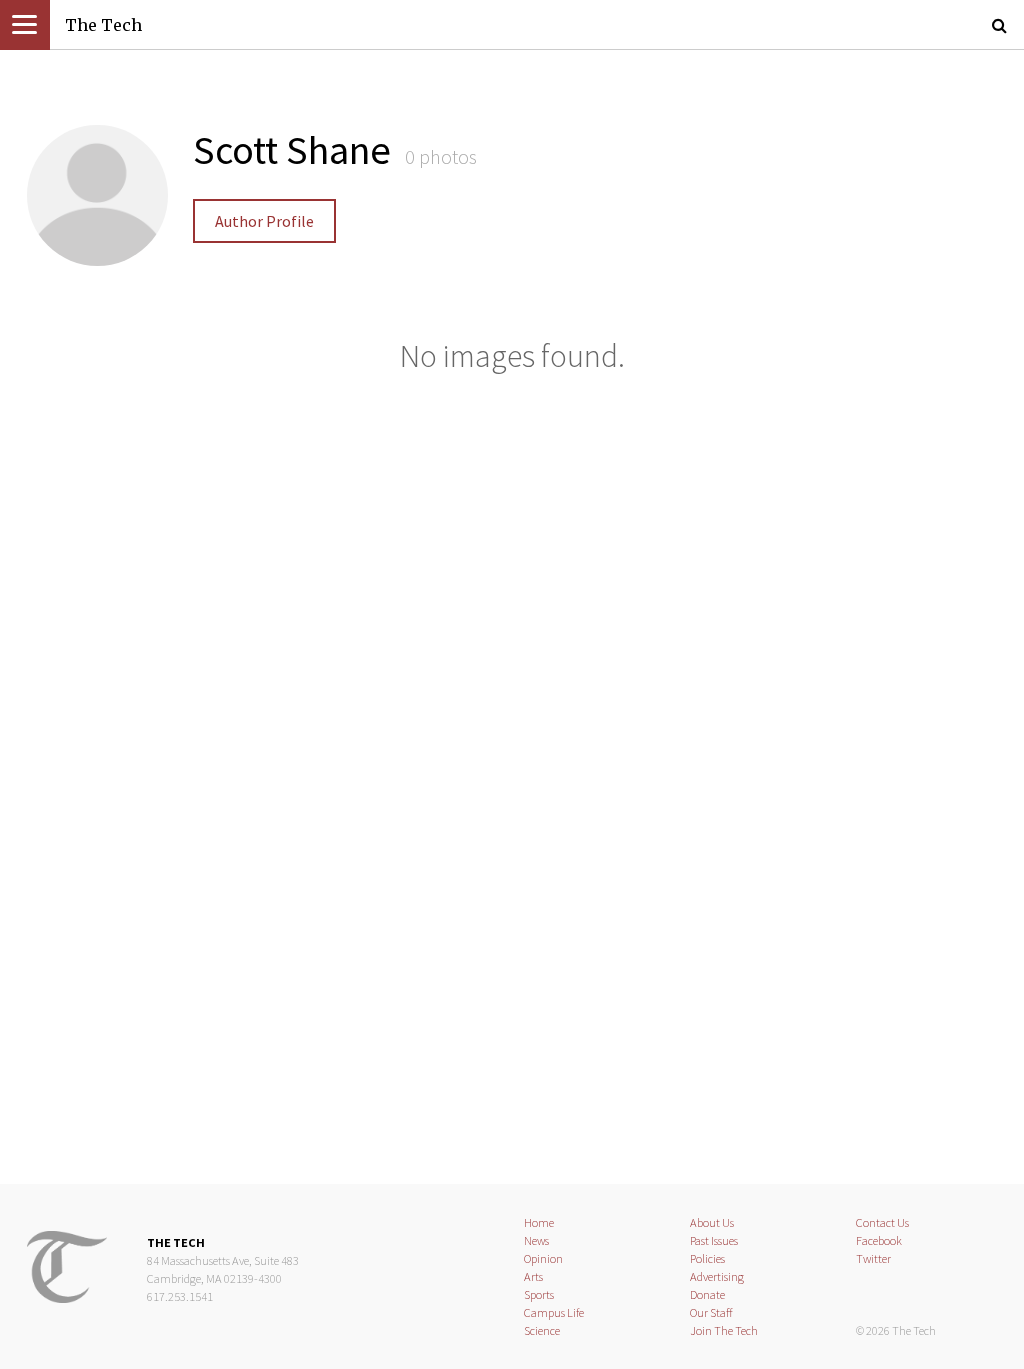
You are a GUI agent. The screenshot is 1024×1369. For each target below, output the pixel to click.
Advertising (717, 1276)
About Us (712, 1222)
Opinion (543, 1258)
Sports (539, 1294)
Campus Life (554, 1312)
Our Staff (711, 1312)
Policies (707, 1258)
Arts (533, 1276)
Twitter (873, 1258)
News (536, 1240)
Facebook (879, 1240)
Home (539, 1222)
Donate (707, 1294)
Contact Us (882, 1222)
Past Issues (714, 1240)
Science (542, 1330)
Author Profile (264, 221)
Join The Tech (724, 1330)
